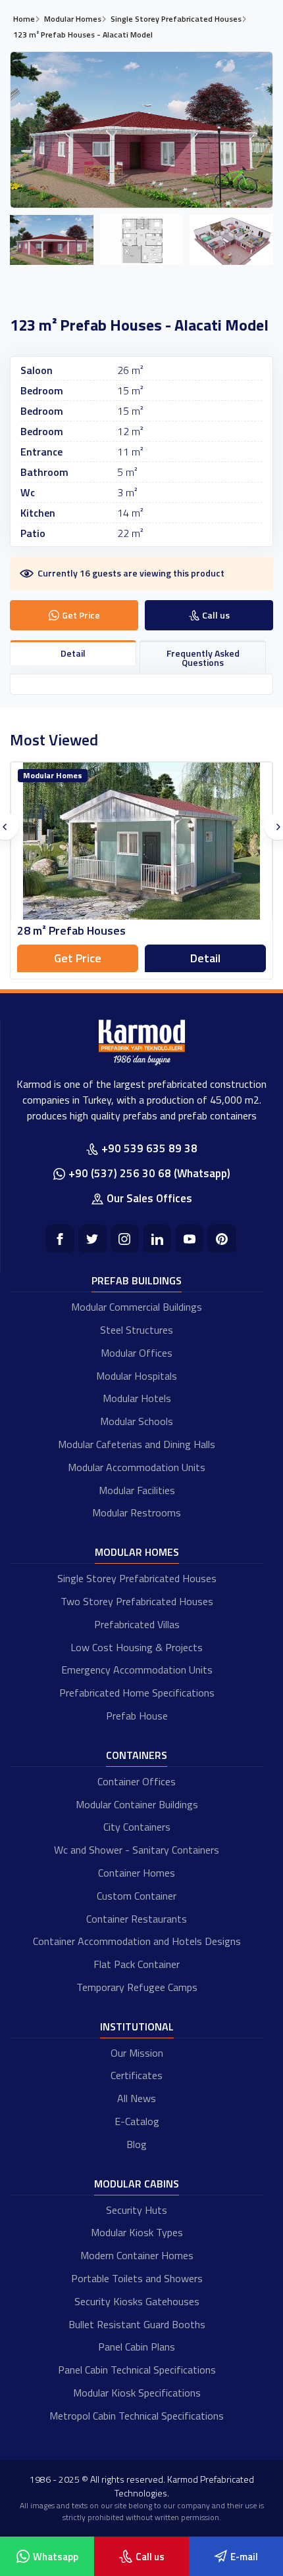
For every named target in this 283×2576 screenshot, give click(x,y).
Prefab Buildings (137, 1280)
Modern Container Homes (137, 2255)
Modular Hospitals (137, 1376)
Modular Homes (137, 1552)
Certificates (137, 2075)
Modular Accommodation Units (137, 1467)
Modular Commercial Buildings (137, 1307)
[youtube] (189, 1239)
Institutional (137, 2026)
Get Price (78, 958)
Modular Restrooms (137, 1512)
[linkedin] (157, 1239)
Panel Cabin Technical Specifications (137, 2370)
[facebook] (60, 1239)
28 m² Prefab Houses (71, 930)
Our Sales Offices (149, 1198)
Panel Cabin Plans (137, 2347)
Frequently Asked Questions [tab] (203, 658)
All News (137, 2098)
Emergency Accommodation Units (137, 1670)
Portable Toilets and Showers (137, 2278)
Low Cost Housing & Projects (137, 1647)
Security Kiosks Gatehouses (137, 2301)
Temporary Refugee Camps (137, 1987)
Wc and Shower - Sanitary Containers (137, 1850)
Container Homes (137, 1873)
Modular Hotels (137, 1398)
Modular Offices (137, 1353)
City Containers (137, 1827)
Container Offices (137, 1781)
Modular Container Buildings (137, 1804)
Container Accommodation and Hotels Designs (137, 1941)
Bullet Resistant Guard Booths (137, 2324)
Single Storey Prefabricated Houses (137, 1578)
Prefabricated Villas (137, 1624)
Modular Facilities (137, 1490)
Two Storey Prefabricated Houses (137, 1601)
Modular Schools (137, 1421)
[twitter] (92, 1239)
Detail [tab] (73, 653)
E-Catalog (137, 2121)
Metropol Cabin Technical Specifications (137, 2416)
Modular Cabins (137, 2184)
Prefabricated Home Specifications (137, 1693)
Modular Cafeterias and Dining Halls (137, 1444)
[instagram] (125, 1239)
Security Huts (137, 2210)
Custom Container (137, 1896)
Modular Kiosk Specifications (137, 2393)
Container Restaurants (137, 1919)
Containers (137, 1755)
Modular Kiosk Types (137, 2232)
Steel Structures (137, 1330)
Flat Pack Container (137, 1964)
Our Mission (137, 2053)
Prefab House (137, 1716)
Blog (137, 2144)
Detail (205, 958)
